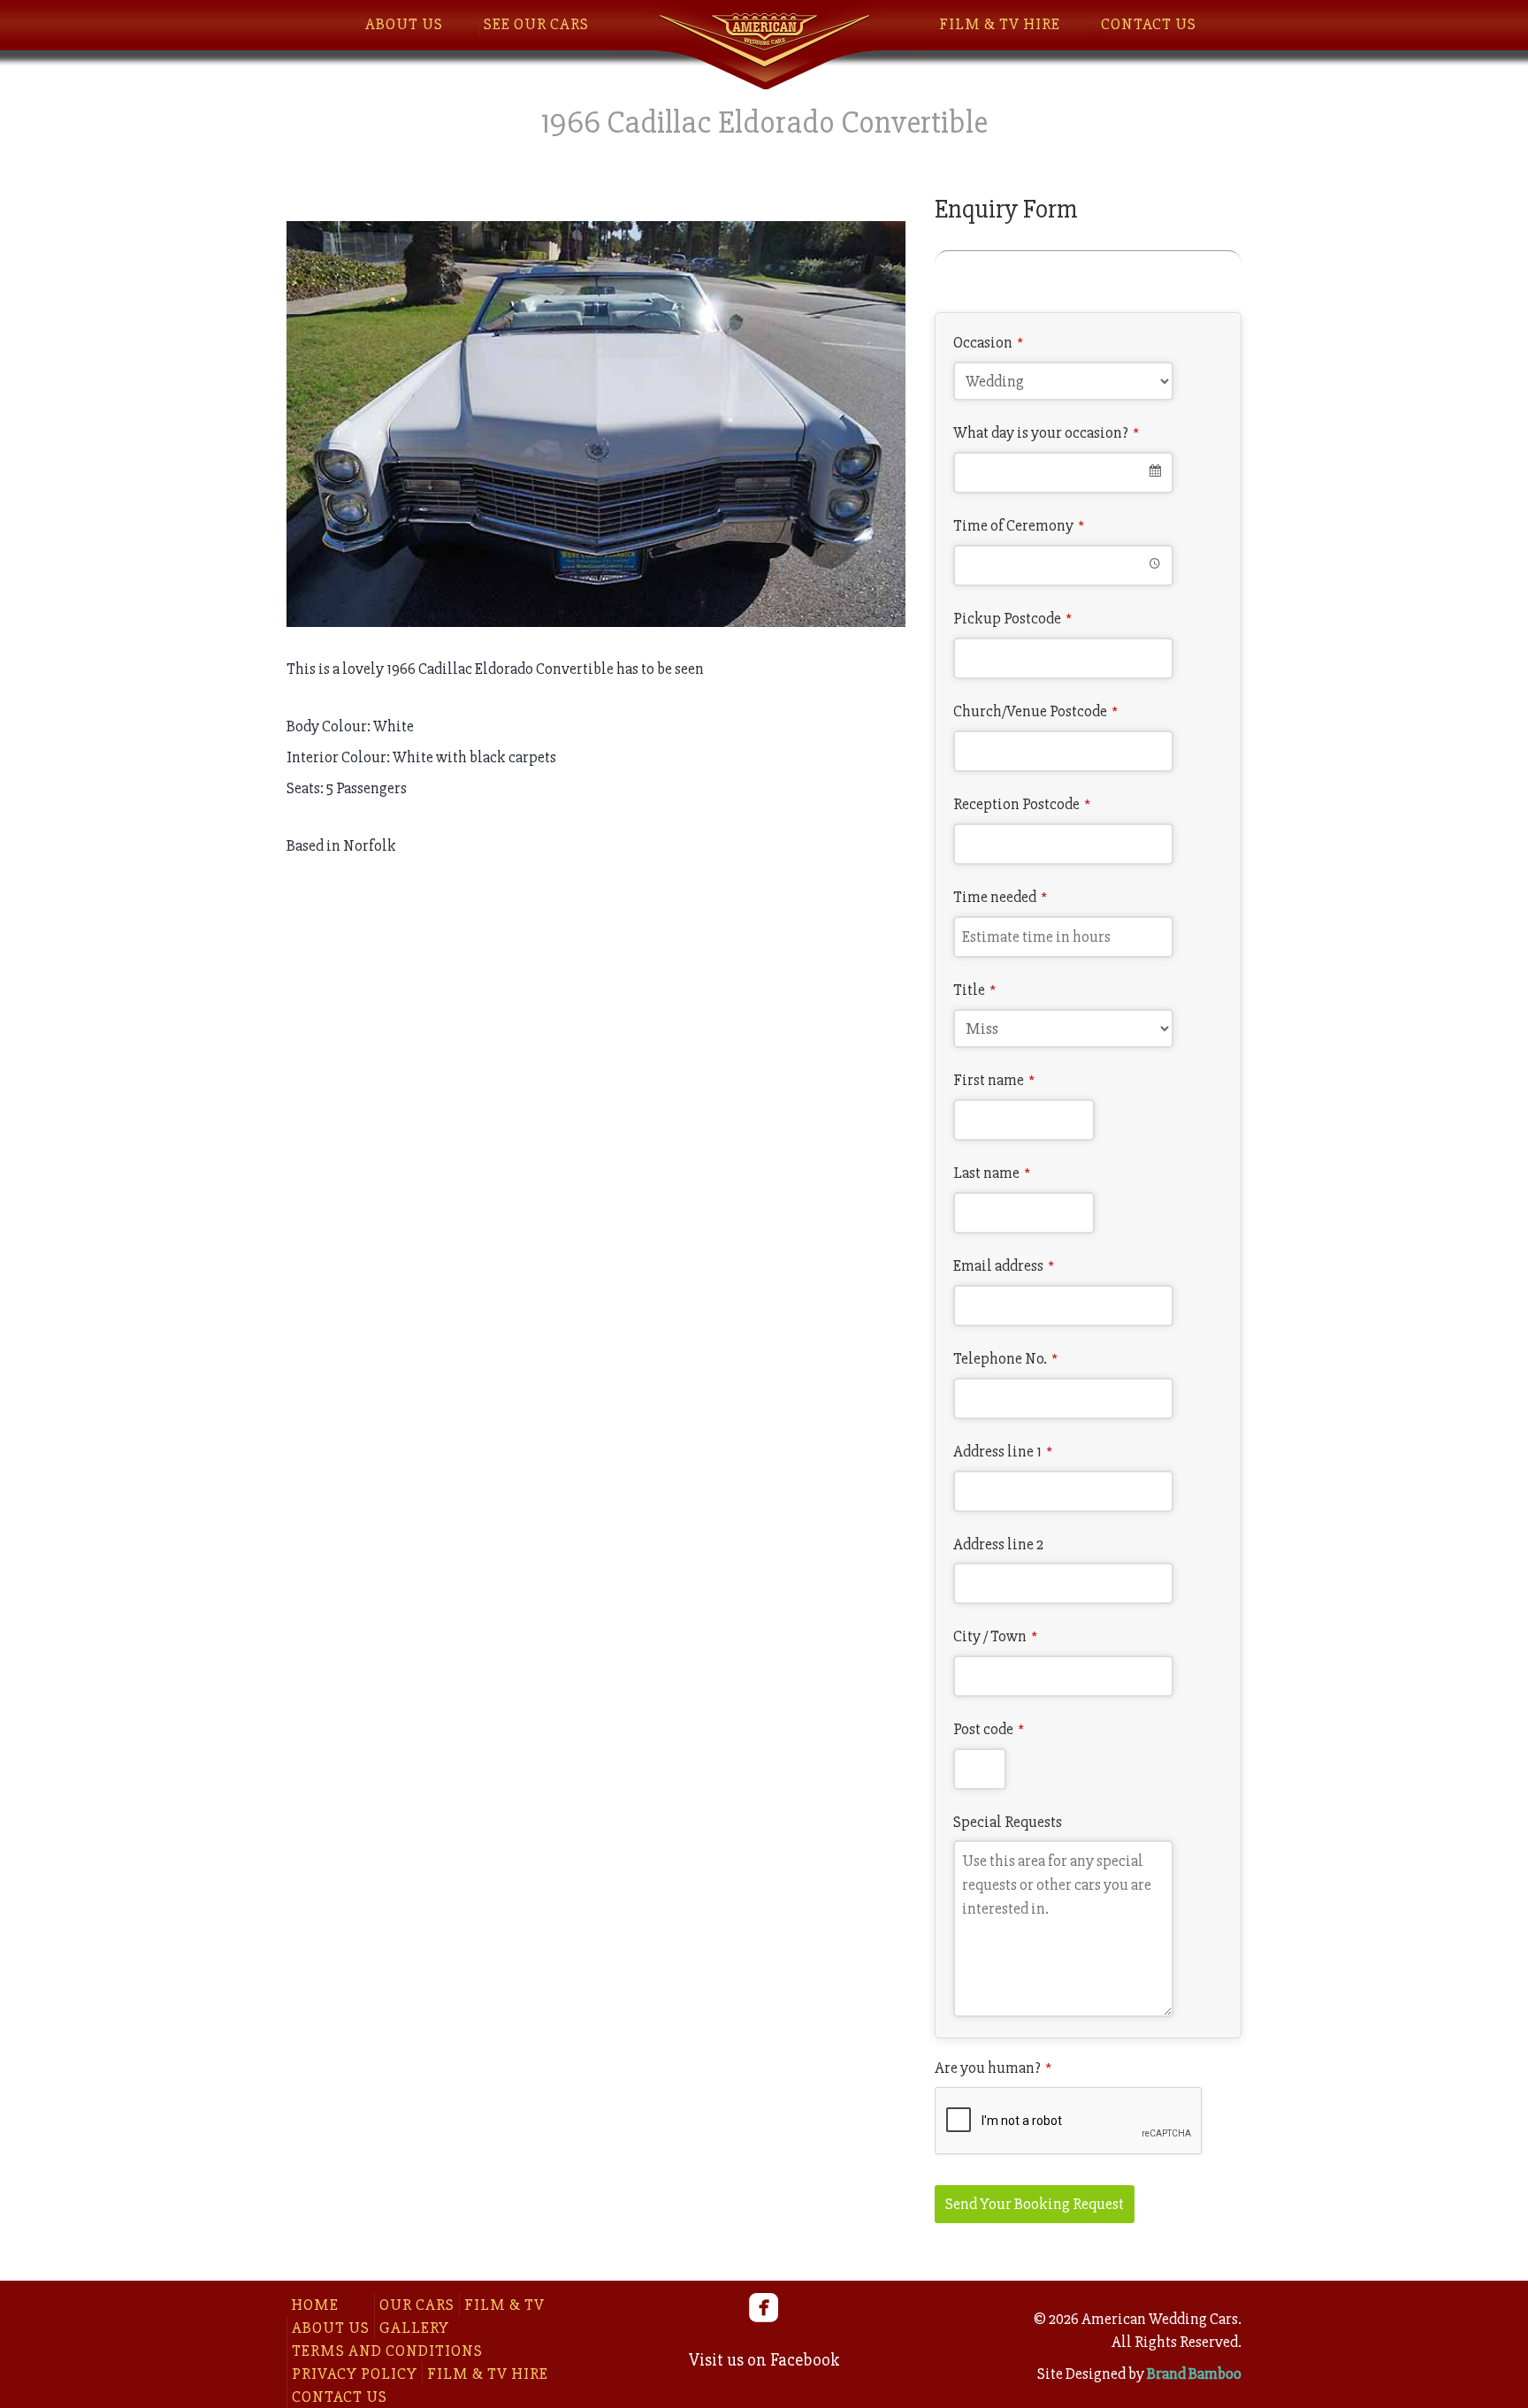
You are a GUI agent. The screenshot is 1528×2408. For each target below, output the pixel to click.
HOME (315, 2305)
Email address (1004, 1265)
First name (994, 1080)
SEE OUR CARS (536, 24)
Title (974, 990)
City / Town (995, 1636)
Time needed (1000, 897)
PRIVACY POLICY (355, 2374)
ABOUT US (404, 24)
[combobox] (1063, 473)
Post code (989, 1729)
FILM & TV (504, 2305)
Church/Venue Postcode (1035, 711)
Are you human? (993, 2068)
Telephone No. (1005, 1358)
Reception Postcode (1022, 804)
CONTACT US (1149, 24)
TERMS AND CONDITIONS (387, 2351)
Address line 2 (998, 1544)
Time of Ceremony (1019, 525)
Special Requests (1008, 1822)
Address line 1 (1003, 1451)
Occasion (988, 342)
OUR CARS (417, 2305)
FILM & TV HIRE (1000, 24)
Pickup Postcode (1012, 618)
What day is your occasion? (1046, 432)
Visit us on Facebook (764, 2360)
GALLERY (414, 2328)
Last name (992, 1173)
